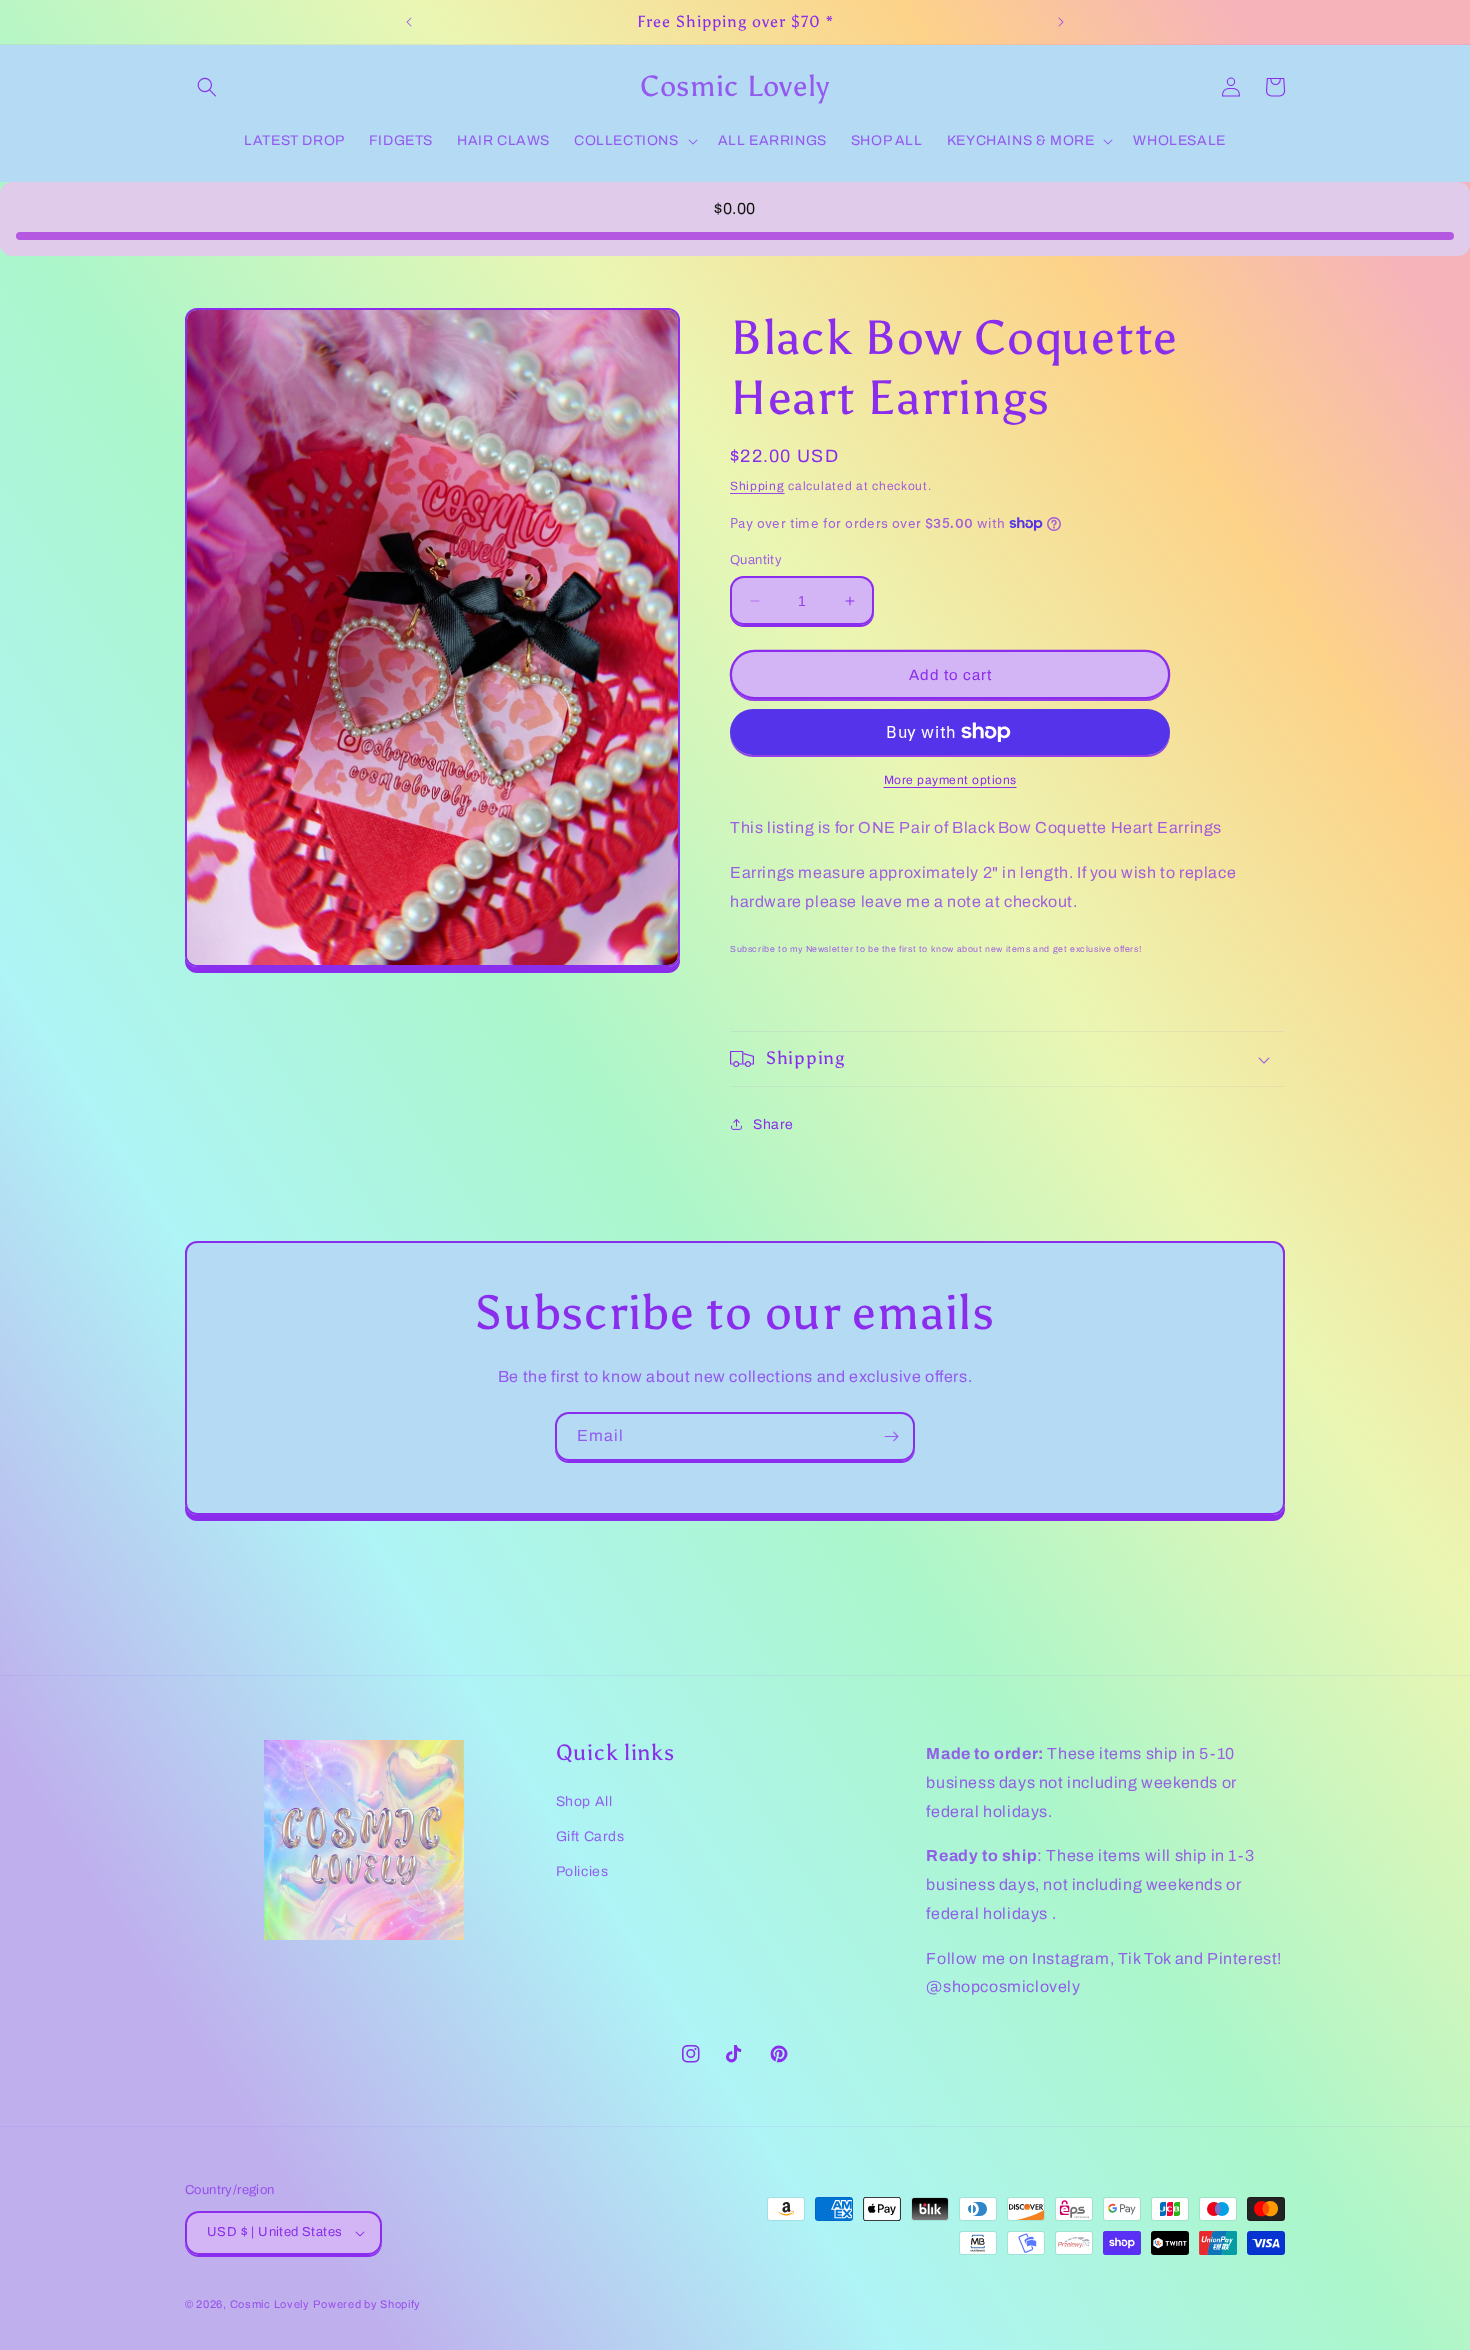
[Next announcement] (1061, 22)
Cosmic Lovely (270, 2304)
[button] (207, 87)
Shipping (757, 486)
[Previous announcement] (409, 22)
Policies (582, 1871)
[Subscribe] (891, 1436)
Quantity (756, 560)
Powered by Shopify (367, 2304)
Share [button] (773, 1124)
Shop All (584, 1801)
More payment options (950, 780)
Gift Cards (590, 1836)
